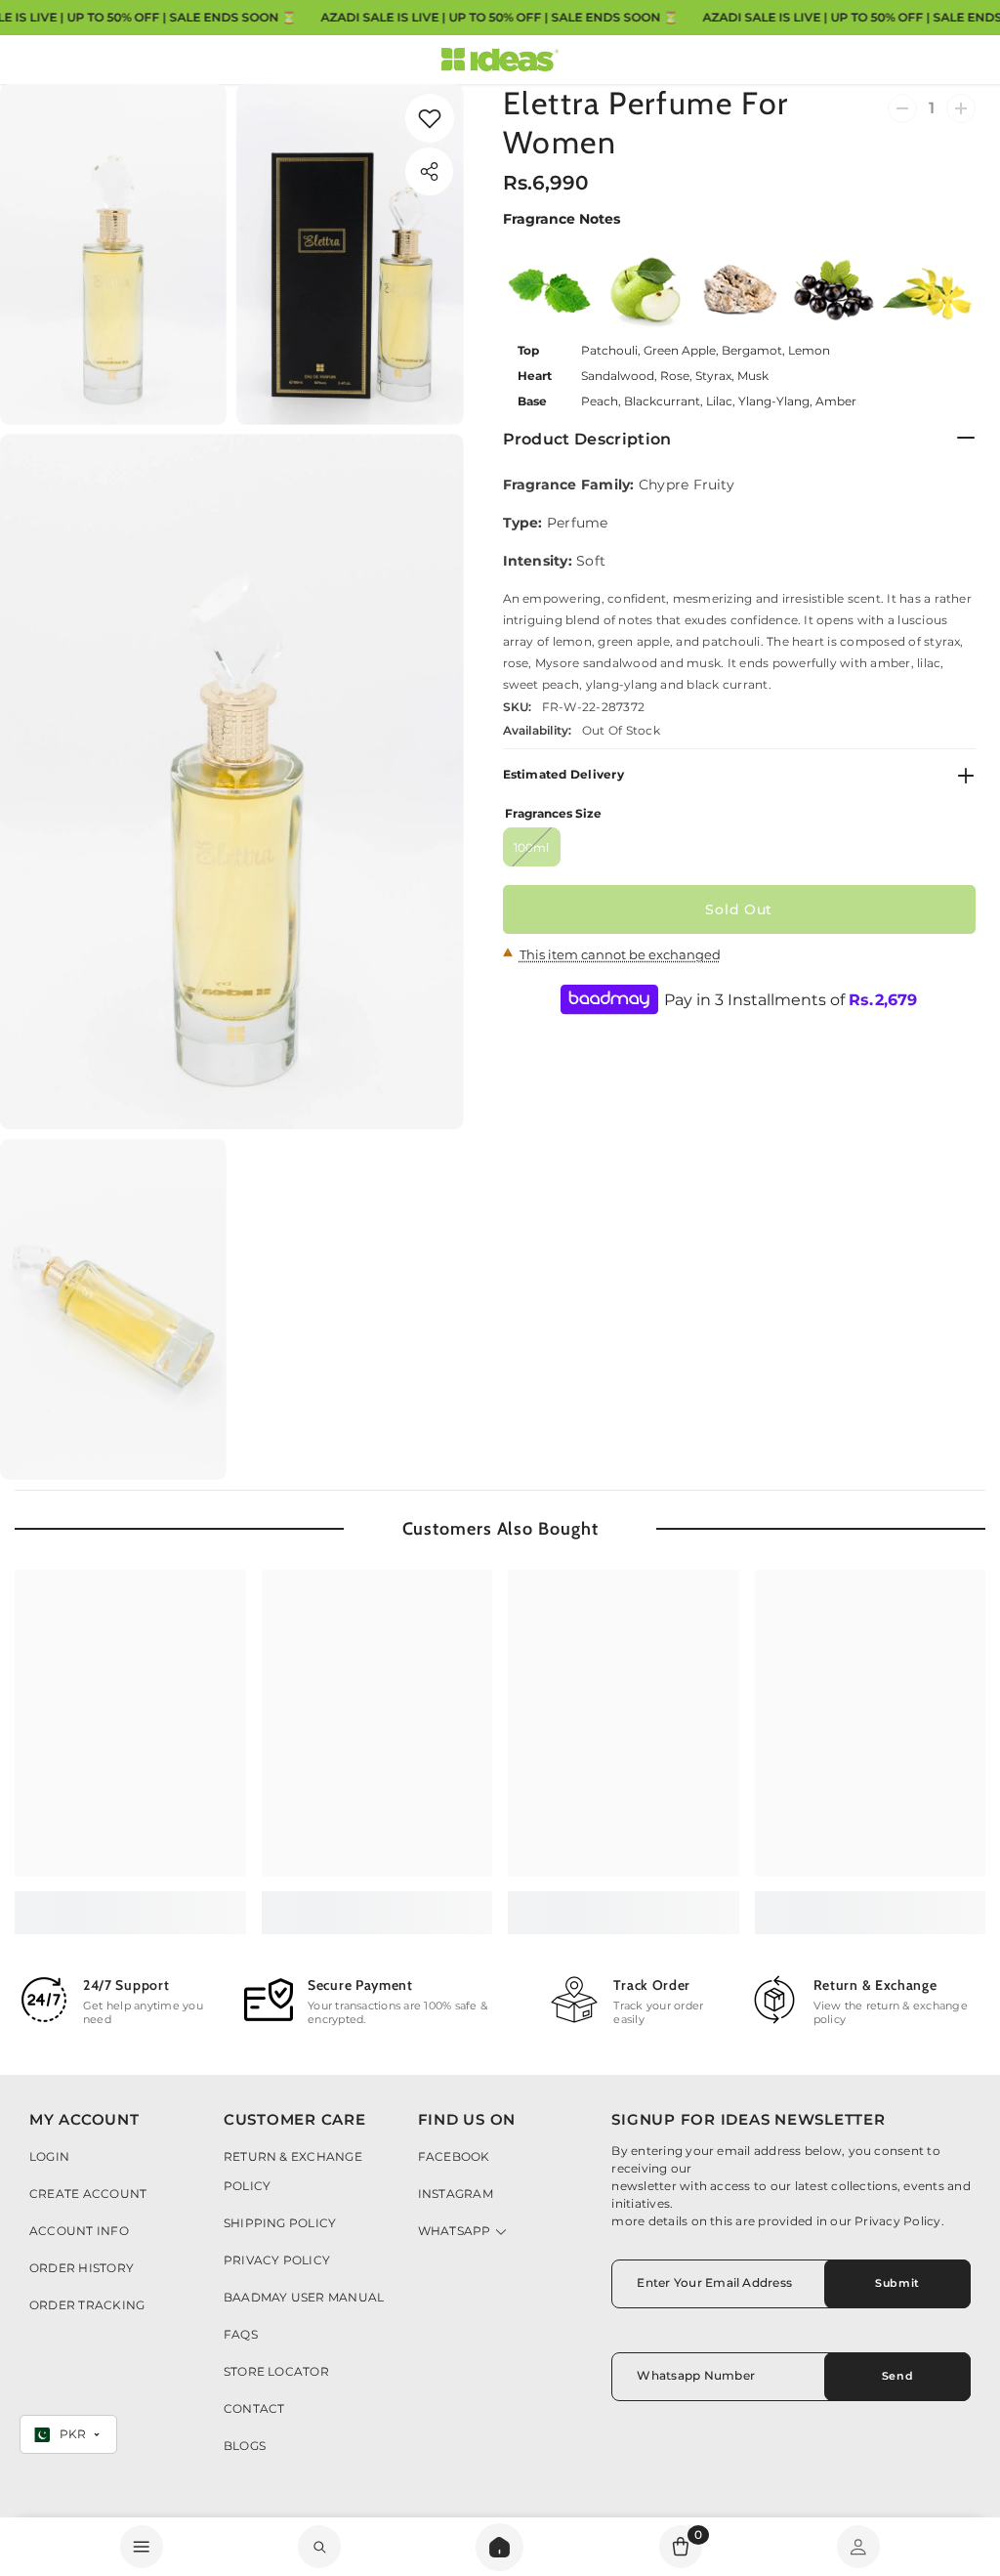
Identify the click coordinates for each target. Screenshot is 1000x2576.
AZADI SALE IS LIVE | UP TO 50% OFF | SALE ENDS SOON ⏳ (499, 17)
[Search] (500, 2547)
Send (897, 2376)
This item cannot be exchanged (620, 954)
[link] (430, 118)
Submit (897, 2283)
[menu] (142, 2547)
